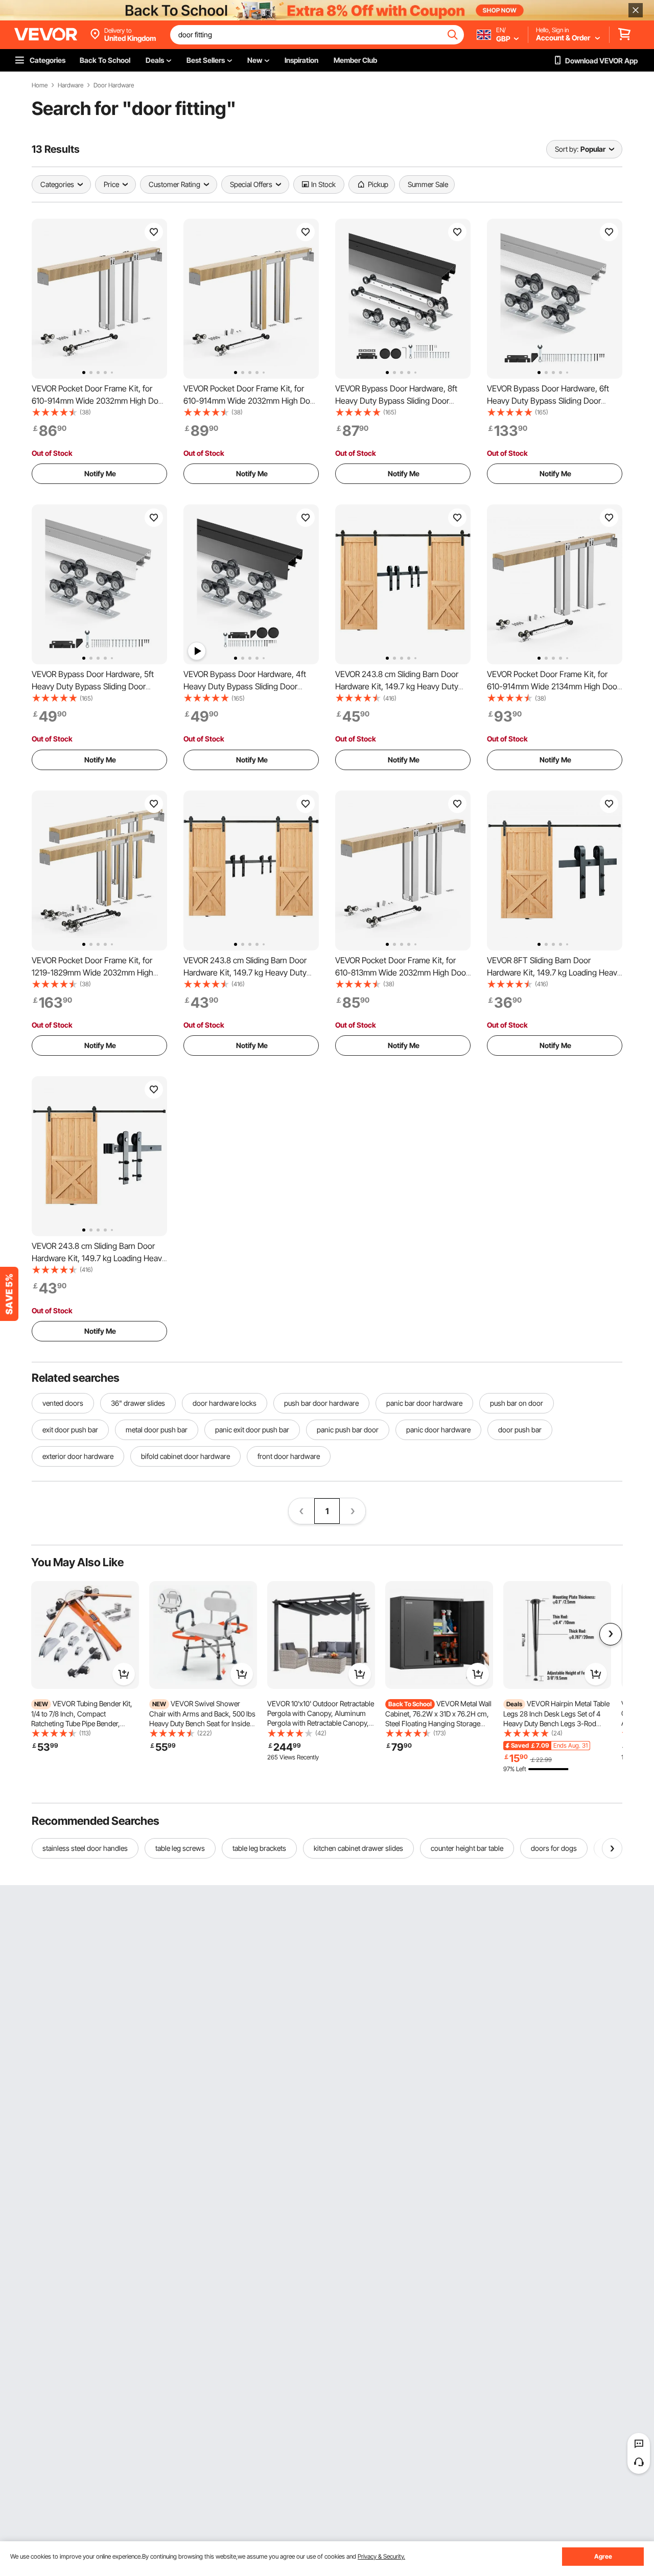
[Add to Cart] (124, 1674)
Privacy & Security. (381, 2556)
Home (40, 85)
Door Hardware (114, 85)
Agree (603, 2556)
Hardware (71, 85)
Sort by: (567, 149)
